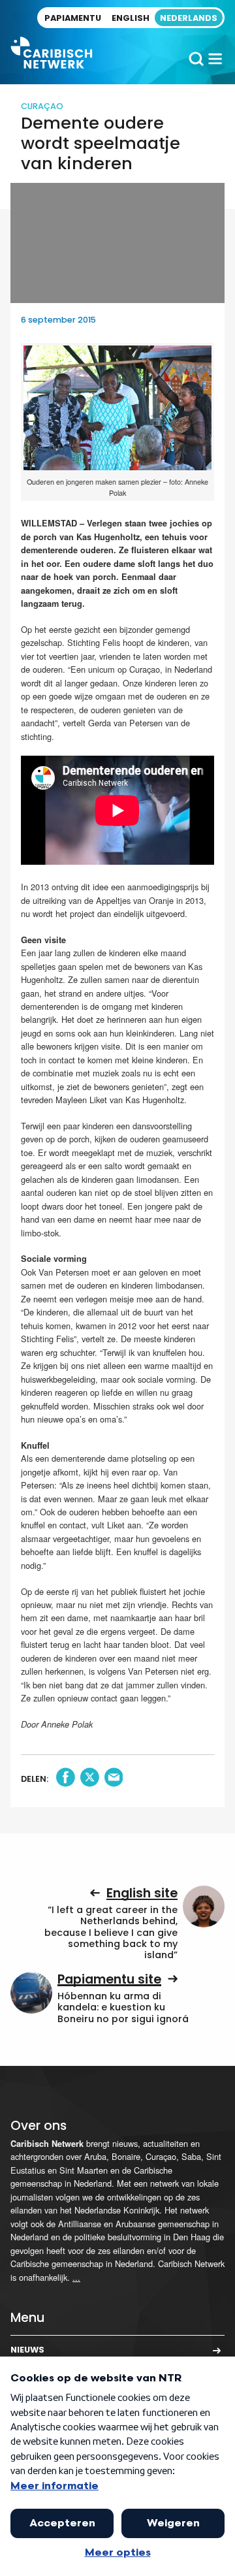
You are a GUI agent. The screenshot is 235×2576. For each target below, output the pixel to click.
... (76, 2277)
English (131, 18)
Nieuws (27, 2350)
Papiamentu (73, 18)
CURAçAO (42, 106)
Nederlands (189, 18)
